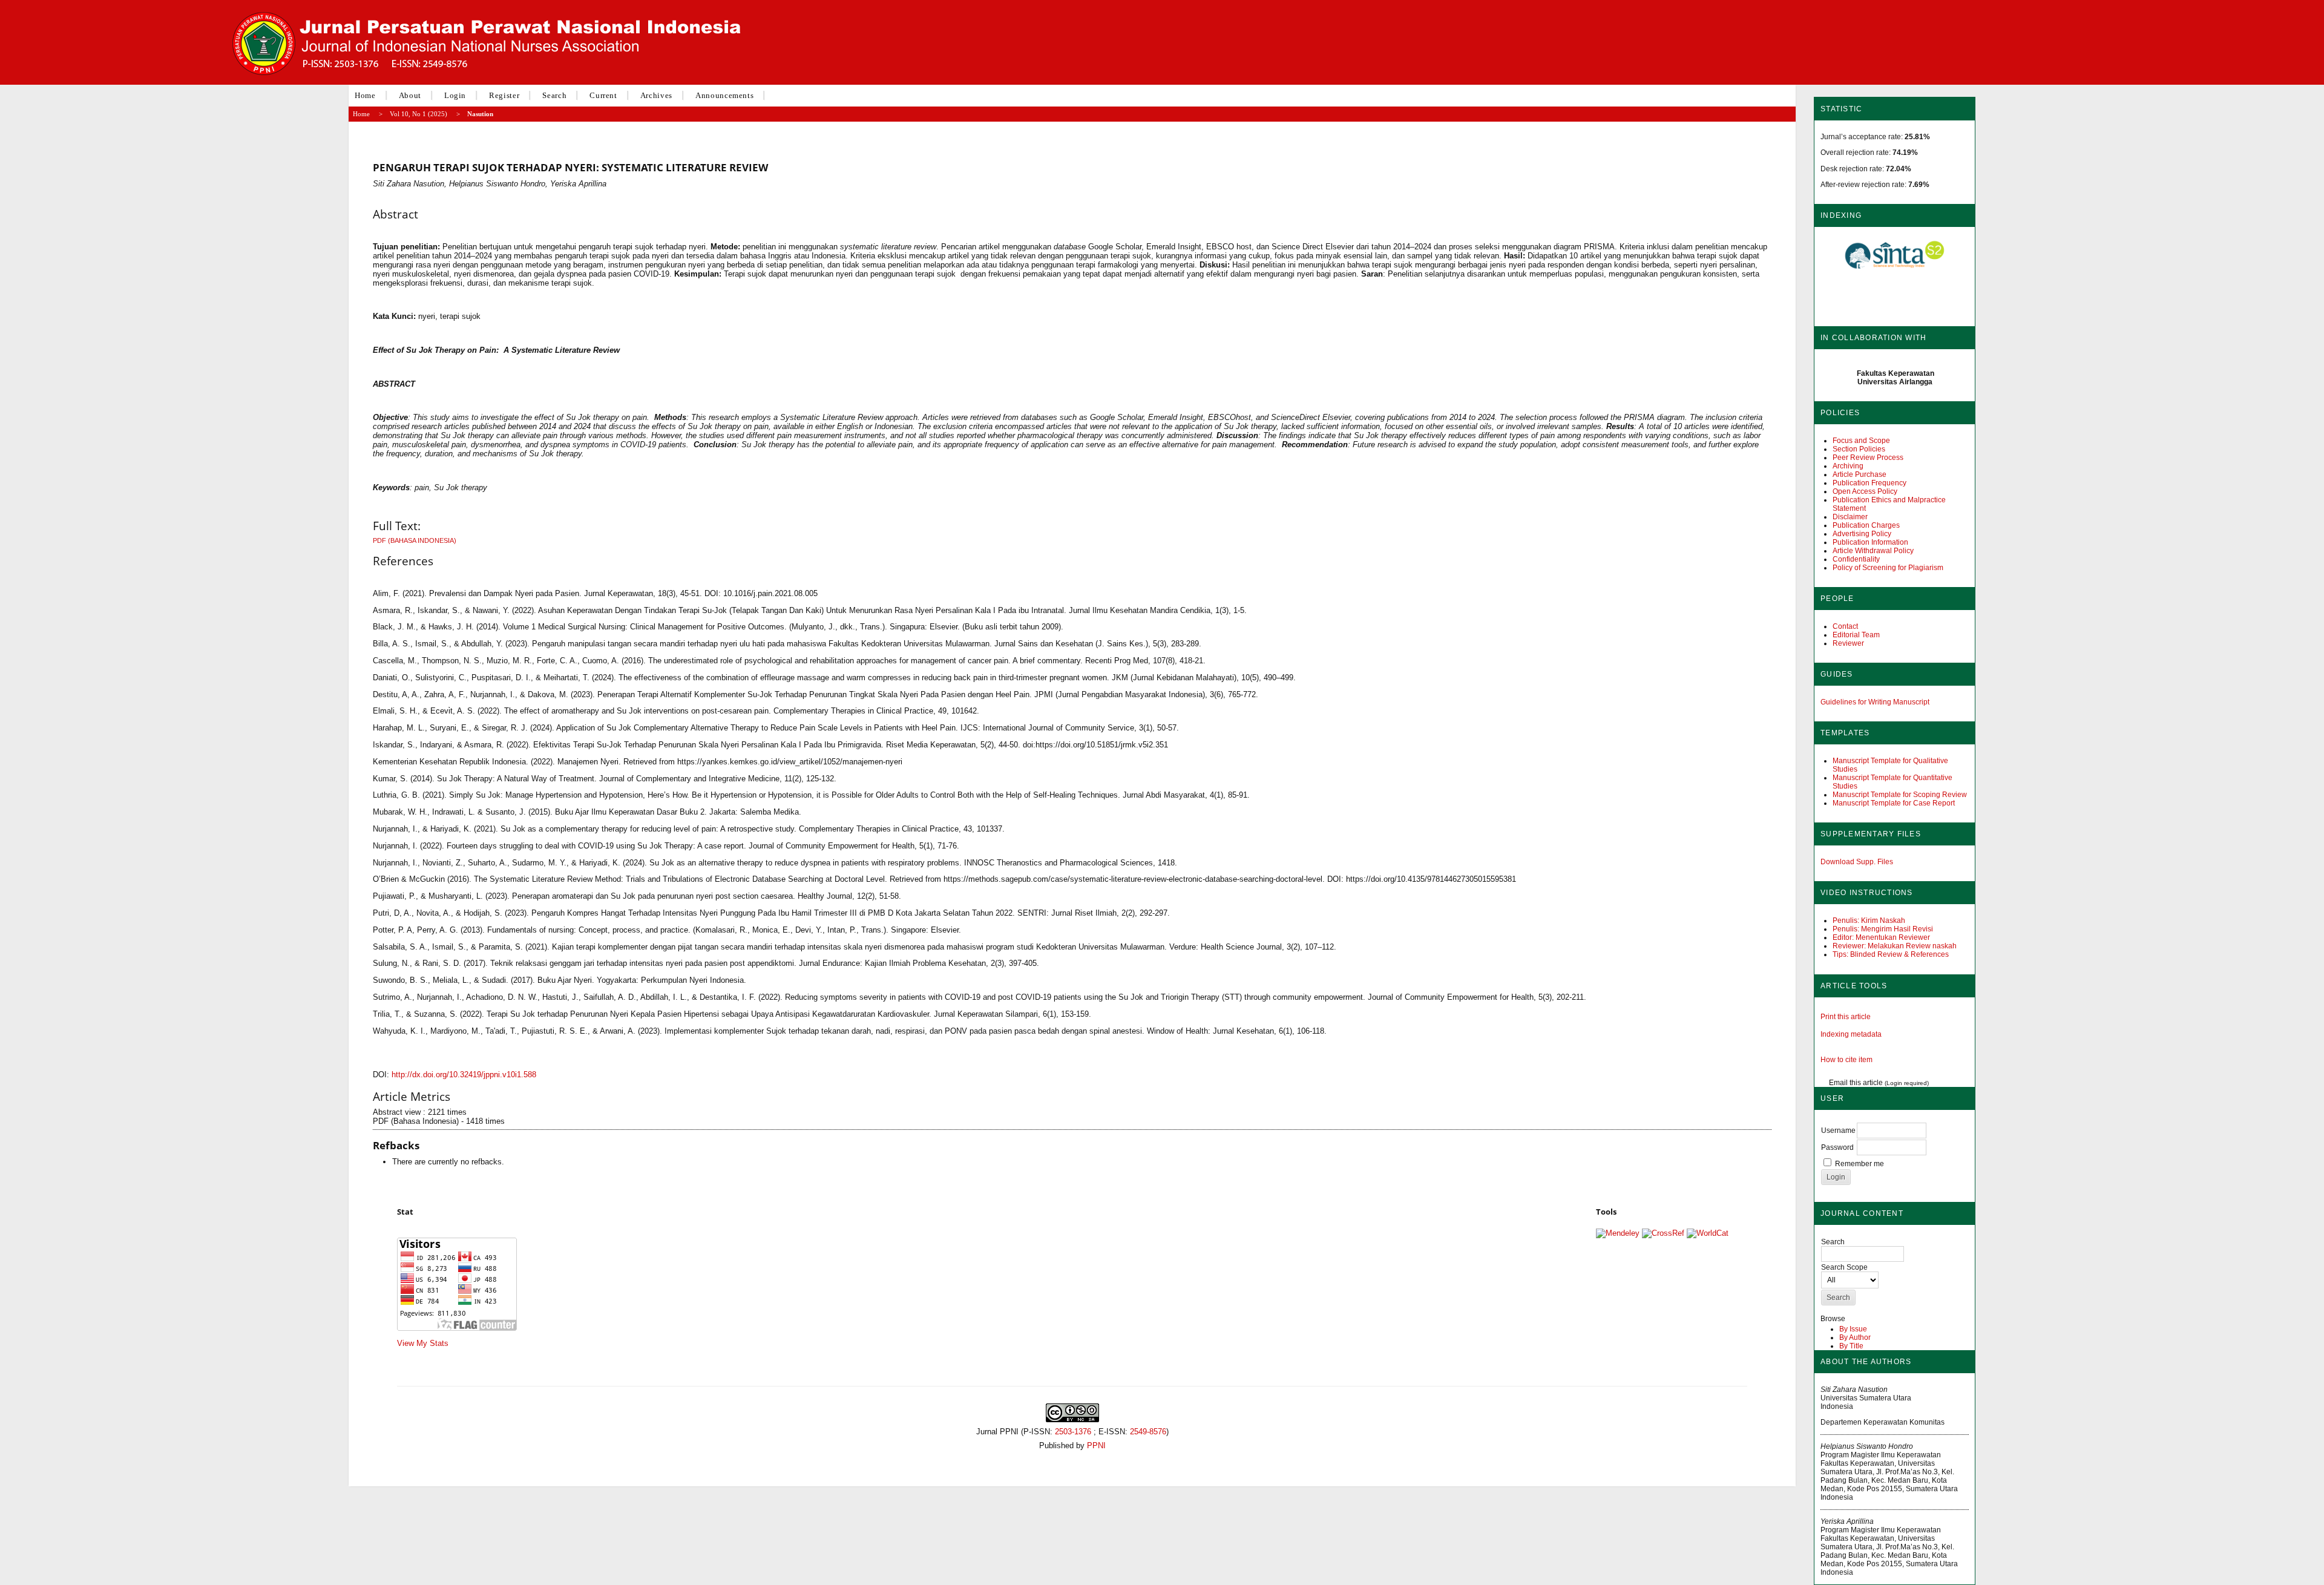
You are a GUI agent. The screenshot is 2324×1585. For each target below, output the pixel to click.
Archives (656, 95)
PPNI (1096, 1446)
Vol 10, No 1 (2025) (419, 114)
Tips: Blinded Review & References (1891, 954)
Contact (1845, 626)
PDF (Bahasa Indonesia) (415, 540)
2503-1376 (1073, 1432)
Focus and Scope (1861, 441)
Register (504, 95)
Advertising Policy (1862, 534)
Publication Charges (1866, 525)
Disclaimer (1850, 517)
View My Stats (423, 1343)
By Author (1855, 1337)
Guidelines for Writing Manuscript (1875, 702)
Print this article (1846, 1017)
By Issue (1853, 1329)
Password (1837, 1147)
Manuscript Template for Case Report (1894, 803)
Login (455, 95)
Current (603, 95)
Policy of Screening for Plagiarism (1888, 568)
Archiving (1848, 466)
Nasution (480, 114)
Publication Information (1870, 542)
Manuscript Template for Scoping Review (1900, 795)
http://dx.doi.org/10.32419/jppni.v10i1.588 (464, 1075)
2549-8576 (1148, 1432)
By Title (1851, 1346)
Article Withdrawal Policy (1873, 551)
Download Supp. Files (1857, 862)
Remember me (1860, 1164)
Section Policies (1859, 449)
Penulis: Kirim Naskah (1869, 920)
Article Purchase (1860, 474)
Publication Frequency (1869, 483)
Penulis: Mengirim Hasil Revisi (1883, 929)
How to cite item (1846, 1060)
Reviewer (1848, 643)
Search (554, 95)
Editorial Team (1856, 635)
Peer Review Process (1868, 458)
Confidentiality (1856, 559)
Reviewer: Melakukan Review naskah (1895, 946)
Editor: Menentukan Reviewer (1881, 937)
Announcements (724, 95)
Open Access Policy (1865, 491)
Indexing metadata (1851, 1034)
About (410, 95)
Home (365, 95)
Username (1838, 1131)
